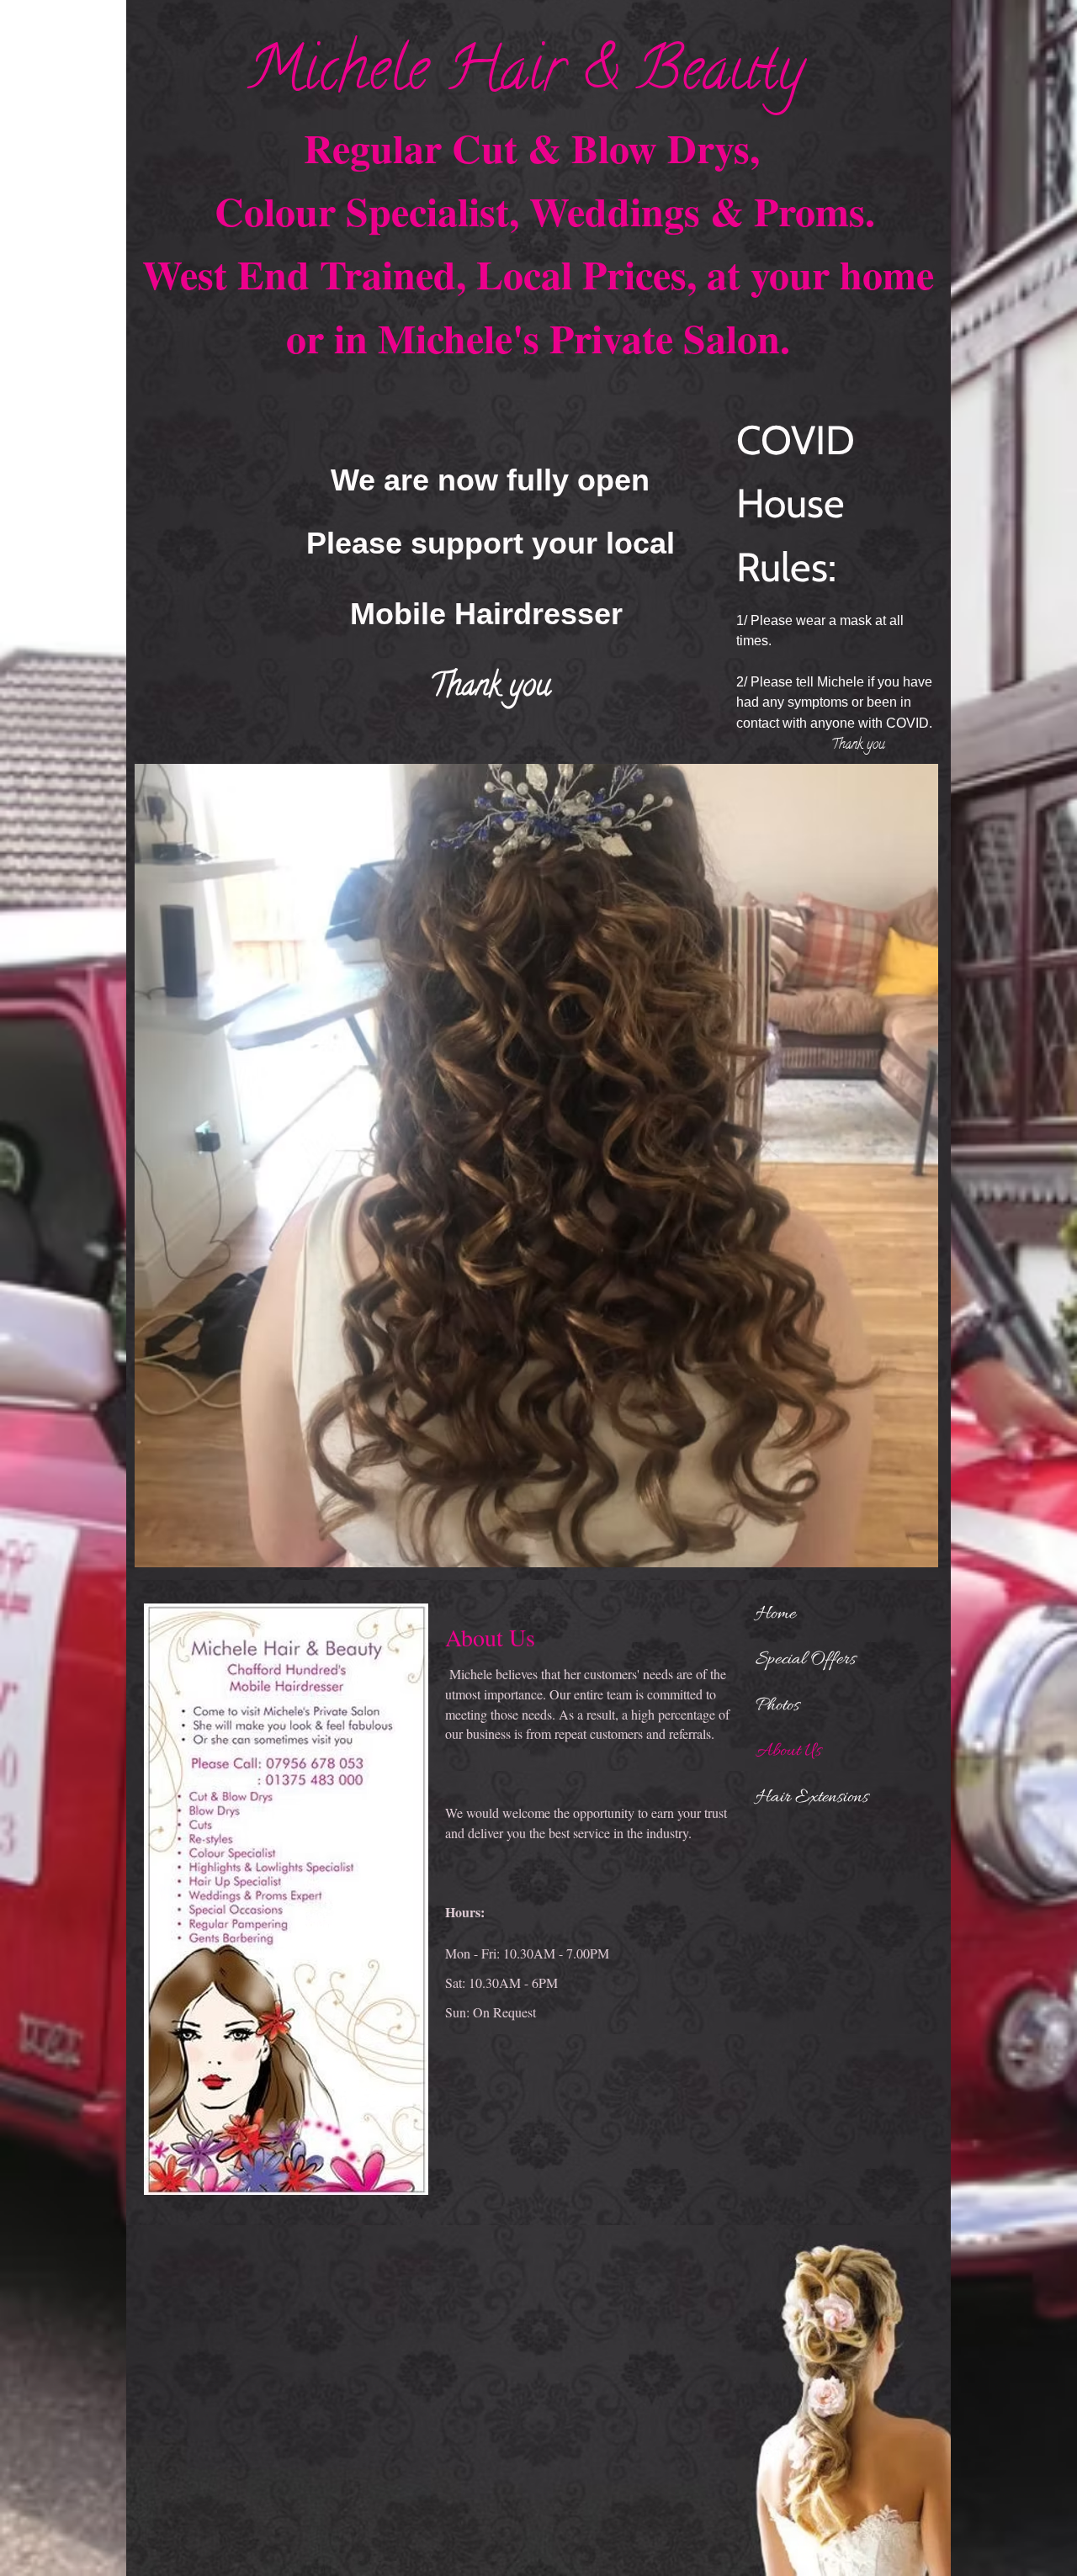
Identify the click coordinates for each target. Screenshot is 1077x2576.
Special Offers (806, 1660)
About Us (788, 1752)
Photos (777, 1706)
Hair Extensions (812, 1798)
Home (776, 1614)
